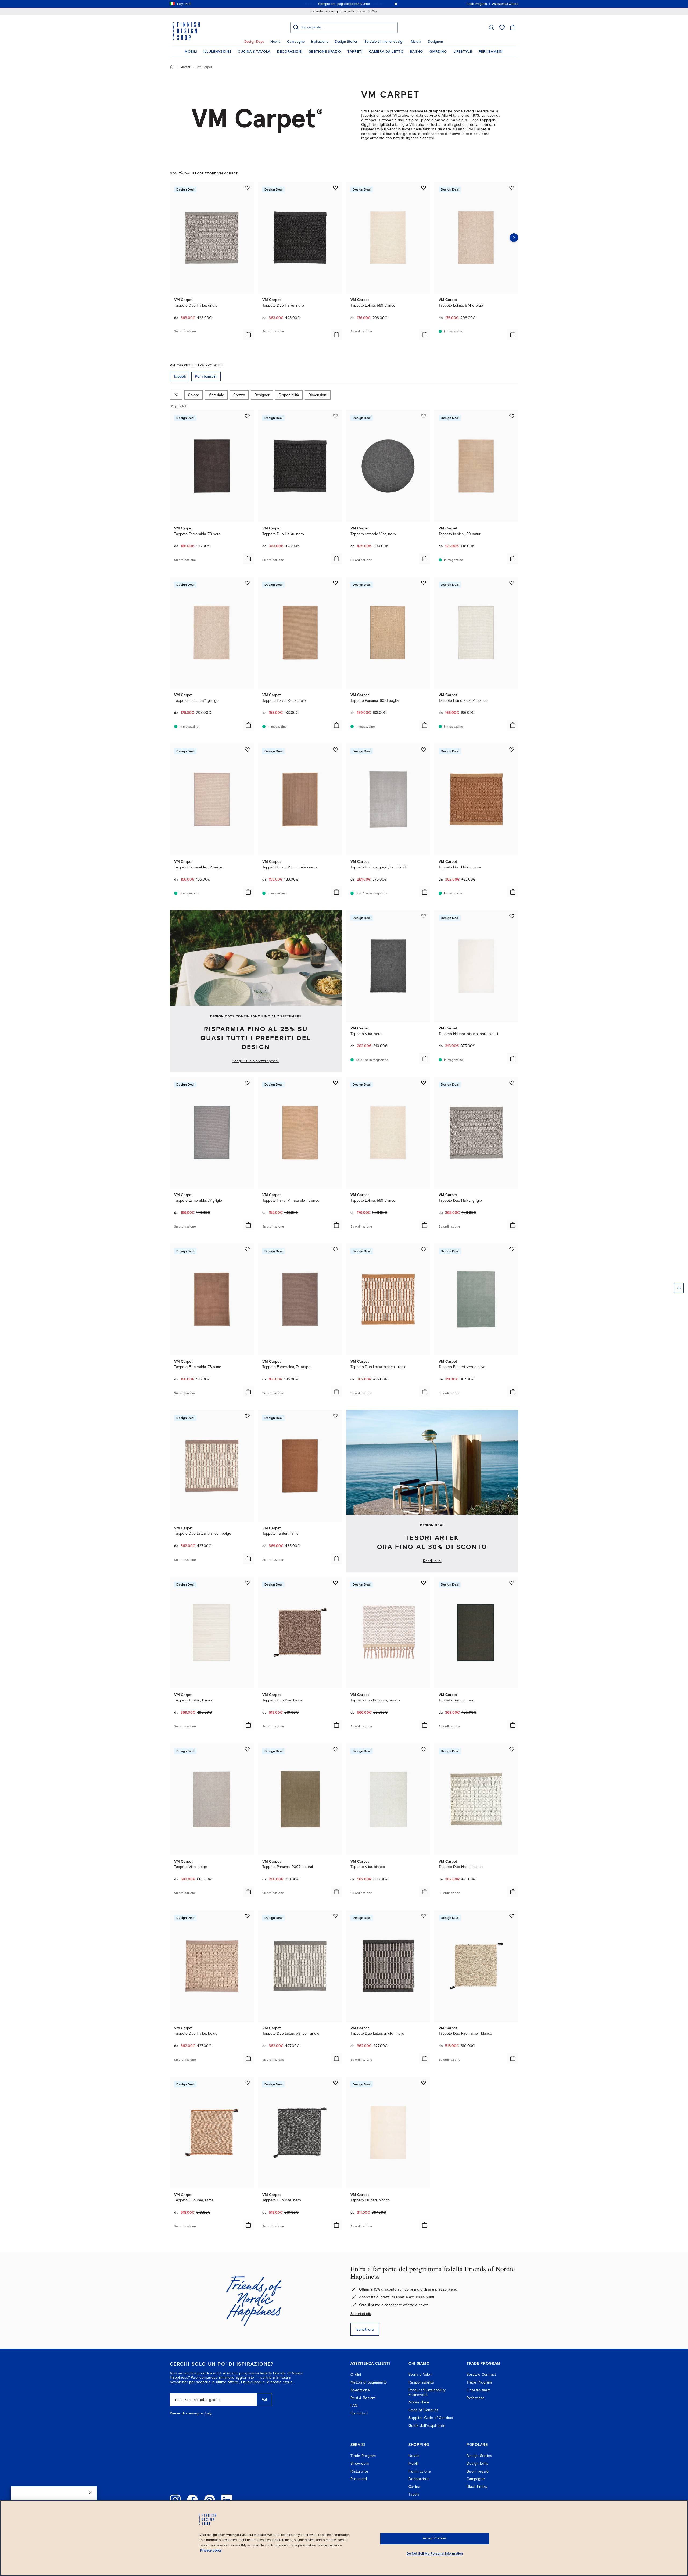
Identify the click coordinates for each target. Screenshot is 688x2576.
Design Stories (346, 42)
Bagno (416, 52)
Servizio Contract (481, 2375)
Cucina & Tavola (254, 52)
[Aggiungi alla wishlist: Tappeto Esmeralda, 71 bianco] (512, 583)
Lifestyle (463, 52)
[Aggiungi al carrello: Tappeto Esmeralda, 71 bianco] (513, 725)
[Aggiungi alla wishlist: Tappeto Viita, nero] (424, 916)
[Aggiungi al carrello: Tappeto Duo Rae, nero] (336, 2225)
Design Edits (477, 2464)
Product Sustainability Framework (427, 2392)
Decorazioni (290, 52)
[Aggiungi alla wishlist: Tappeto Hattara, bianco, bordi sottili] (512, 916)
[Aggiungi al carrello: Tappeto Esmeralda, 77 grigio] (248, 1225)
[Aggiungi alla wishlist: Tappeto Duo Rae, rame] (247, 2083)
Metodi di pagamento (369, 2382)
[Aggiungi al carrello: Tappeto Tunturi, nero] (513, 1725)
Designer (262, 395)
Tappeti (355, 52)
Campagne (296, 42)
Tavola (414, 2494)
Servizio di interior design (384, 42)
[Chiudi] (91, 2492)
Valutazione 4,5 (354, 4)
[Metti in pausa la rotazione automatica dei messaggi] (396, 4)
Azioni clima (419, 2402)
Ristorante (359, 2471)
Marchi (416, 42)
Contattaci (359, 2413)
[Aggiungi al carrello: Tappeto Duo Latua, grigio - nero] (425, 2058)
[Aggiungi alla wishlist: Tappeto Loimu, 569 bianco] (424, 188)
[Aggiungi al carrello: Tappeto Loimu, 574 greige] (513, 334)
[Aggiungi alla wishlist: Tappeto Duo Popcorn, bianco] (424, 1583)
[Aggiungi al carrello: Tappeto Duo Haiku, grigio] (248, 334)
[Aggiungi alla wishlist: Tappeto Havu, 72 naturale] (335, 583)
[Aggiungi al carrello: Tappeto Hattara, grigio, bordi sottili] (425, 892)
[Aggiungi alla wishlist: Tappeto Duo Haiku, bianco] (512, 1749)
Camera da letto (386, 52)
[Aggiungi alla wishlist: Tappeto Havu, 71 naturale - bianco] (335, 1083)
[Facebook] (192, 2500)
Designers (436, 42)
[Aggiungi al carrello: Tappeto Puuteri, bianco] (425, 2225)
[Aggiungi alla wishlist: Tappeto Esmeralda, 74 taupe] (335, 1249)
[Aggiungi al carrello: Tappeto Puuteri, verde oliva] (513, 1392)
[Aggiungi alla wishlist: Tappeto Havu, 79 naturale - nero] (335, 749)
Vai (264, 2400)
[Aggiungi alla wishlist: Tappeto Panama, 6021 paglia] (424, 583)
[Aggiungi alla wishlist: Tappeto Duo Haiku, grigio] (247, 188)
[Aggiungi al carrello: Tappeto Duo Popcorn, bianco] (425, 1725)
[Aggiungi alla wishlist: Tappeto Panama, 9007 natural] (335, 1749)
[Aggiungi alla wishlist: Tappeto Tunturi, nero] (512, 1583)
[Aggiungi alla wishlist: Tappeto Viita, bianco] (424, 1749)
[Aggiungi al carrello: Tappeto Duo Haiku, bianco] (513, 1892)
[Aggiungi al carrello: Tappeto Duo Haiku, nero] (336, 334)
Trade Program (479, 2382)
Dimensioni (318, 395)
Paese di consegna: (187, 2413)
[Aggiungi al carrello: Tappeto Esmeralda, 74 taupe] (336, 1392)
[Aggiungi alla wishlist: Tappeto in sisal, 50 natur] (512, 416)
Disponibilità (289, 395)
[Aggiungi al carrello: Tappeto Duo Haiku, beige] (248, 2058)
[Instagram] (175, 2500)
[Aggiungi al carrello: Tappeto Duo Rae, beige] (336, 1725)
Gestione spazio (325, 52)
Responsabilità (421, 2382)
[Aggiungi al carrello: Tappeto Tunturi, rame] (336, 1558)
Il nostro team (478, 2390)
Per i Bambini (491, 52)
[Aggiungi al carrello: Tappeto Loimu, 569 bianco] (425, 334)
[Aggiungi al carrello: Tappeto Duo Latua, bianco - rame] (425, 1392)
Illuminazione (217, 52)
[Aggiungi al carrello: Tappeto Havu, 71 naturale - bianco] (336, 1225)
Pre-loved (359, 2479)
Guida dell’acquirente (427, 2426)
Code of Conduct (423, 2410)
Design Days (254, 42)
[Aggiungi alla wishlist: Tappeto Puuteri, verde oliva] (512, 1249)
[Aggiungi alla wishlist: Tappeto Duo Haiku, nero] (335, 188)
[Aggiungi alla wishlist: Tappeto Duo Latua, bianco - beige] (247, 1416)
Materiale (216, 395)
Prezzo (239, 395)
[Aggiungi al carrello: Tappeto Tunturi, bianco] (248, 1725)
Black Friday (477, 2487)
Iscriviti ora (365, 2329)
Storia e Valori (420, 2375)
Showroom (360, 2464)
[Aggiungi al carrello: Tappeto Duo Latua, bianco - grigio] (336, 2058)
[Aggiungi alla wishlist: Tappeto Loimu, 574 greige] (512, 188)
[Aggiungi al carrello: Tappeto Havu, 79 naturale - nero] (336, 892)
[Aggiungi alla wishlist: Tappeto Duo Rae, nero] (335, 2083)
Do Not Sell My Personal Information (435, 2554)
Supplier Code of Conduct (431, 2418)
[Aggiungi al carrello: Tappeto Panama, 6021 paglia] (425, 725)
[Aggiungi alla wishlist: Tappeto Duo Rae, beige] (335, 1583)
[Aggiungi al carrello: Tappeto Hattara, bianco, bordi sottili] (513, 1058)
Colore (193, 395)
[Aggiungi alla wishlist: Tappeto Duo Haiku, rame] (512, 749)
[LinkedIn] (227, 2500)
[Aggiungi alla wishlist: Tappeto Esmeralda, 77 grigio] (247, 1083)
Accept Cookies (435, 2538)
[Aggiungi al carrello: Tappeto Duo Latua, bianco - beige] (248, 1558)
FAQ (354, 2405)
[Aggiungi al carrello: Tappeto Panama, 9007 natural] (336, 1892)
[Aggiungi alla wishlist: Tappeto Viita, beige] (247, 1749)
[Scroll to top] (679, 1288)
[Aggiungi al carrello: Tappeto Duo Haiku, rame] (513, 892)
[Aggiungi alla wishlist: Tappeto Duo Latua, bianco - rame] (424, 1249)
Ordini (356, 2375)
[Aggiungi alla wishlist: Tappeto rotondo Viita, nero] (424, 416)
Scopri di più (361, 2314)
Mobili (191, 52)
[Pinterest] (210, 2500)
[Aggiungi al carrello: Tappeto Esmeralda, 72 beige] (248, 892)
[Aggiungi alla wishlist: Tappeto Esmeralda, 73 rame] (247, 1249)
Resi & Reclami (363, 2398)
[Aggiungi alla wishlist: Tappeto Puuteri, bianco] (424, 2083)
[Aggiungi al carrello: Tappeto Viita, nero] (425, 1058)
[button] (491, 27)
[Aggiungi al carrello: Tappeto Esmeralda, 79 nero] (248, 559)
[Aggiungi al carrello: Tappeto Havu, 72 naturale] (336, 725)
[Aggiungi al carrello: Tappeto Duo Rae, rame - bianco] (513, 2058)
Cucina (414, 2487)
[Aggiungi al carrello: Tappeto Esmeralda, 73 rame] (248, 1392)
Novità (275, 42)
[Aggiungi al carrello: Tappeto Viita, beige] (248, 1892)
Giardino (438, 52)
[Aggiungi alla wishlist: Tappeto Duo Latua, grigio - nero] (424, 1916)
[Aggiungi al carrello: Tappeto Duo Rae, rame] (248, 2225)
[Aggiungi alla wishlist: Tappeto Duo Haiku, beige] (247, 1916)
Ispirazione (320, 42)
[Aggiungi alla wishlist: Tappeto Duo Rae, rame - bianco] (512, 1916)
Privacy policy (211, 2550)
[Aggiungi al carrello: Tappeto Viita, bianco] (425, 1892)
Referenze (476, 2398)
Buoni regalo (478, 2471)
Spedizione (360, 2390)
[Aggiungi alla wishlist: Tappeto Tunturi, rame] (335, 1416)
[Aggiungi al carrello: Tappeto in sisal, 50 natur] (513, 559)
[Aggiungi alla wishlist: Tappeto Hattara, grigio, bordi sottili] (424, 749)
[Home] (172, 67)
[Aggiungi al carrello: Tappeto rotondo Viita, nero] (425, 559)
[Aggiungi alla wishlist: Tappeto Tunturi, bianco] (247, 1583)
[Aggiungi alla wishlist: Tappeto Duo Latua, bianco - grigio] (335, 1916)
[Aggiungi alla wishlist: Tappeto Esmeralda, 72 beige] (247, 749)
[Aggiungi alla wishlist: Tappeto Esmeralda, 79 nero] (247, 416)
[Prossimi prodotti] (514, 238)
